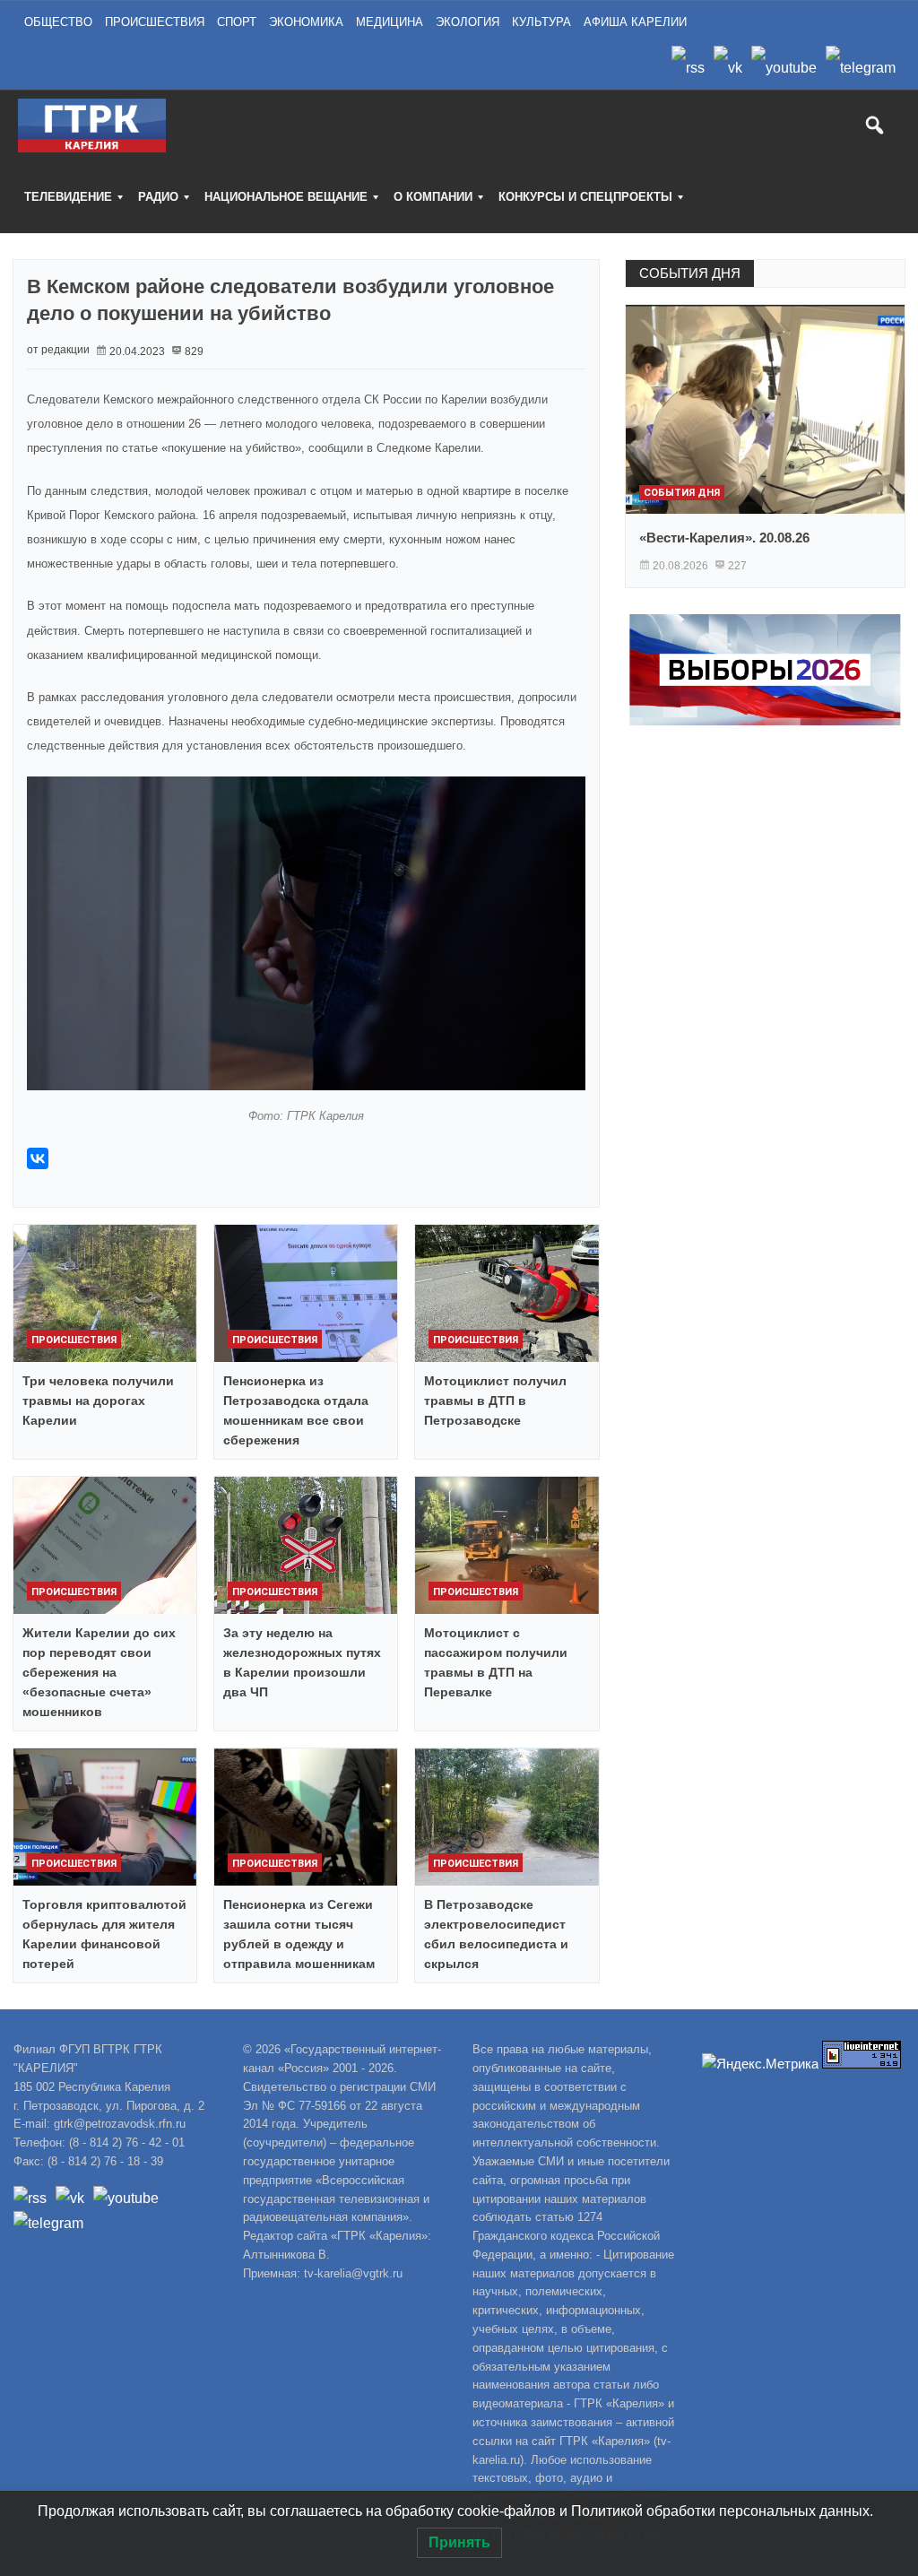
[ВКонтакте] (38, 1158)
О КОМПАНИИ (433, 197)
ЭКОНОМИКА (306, 22)
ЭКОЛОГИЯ (468, 22)
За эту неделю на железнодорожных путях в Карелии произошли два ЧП (302, 1662)
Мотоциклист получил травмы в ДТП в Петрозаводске (495, 1401)
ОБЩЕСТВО (58, 22)
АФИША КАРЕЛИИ (635, 22)
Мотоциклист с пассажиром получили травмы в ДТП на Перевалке (496, 1662)
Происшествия (74, 1340)
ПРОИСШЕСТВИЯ (155, 22)
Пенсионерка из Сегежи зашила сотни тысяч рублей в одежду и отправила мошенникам (299, 1934)
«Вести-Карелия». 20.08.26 (724, 538)
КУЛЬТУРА (541, 22)
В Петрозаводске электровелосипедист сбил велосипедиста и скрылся (496, 1934)
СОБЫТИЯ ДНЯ (690, 273)
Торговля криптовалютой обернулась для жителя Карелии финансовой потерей (104, 1934)
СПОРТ (237, 22)
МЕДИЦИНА (390, 22)
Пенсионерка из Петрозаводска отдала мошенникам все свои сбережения (296, 1410)
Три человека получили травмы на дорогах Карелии (98, 1401)
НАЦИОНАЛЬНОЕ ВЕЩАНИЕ (286, 197)
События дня (682, 493)
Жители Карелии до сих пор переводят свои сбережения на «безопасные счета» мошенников (99, 1672)
